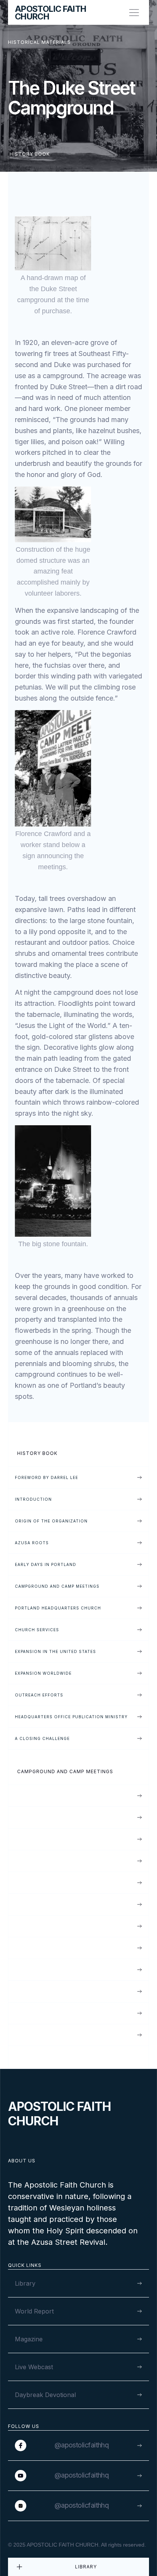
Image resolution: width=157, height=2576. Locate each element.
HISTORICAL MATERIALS (39, 42)
